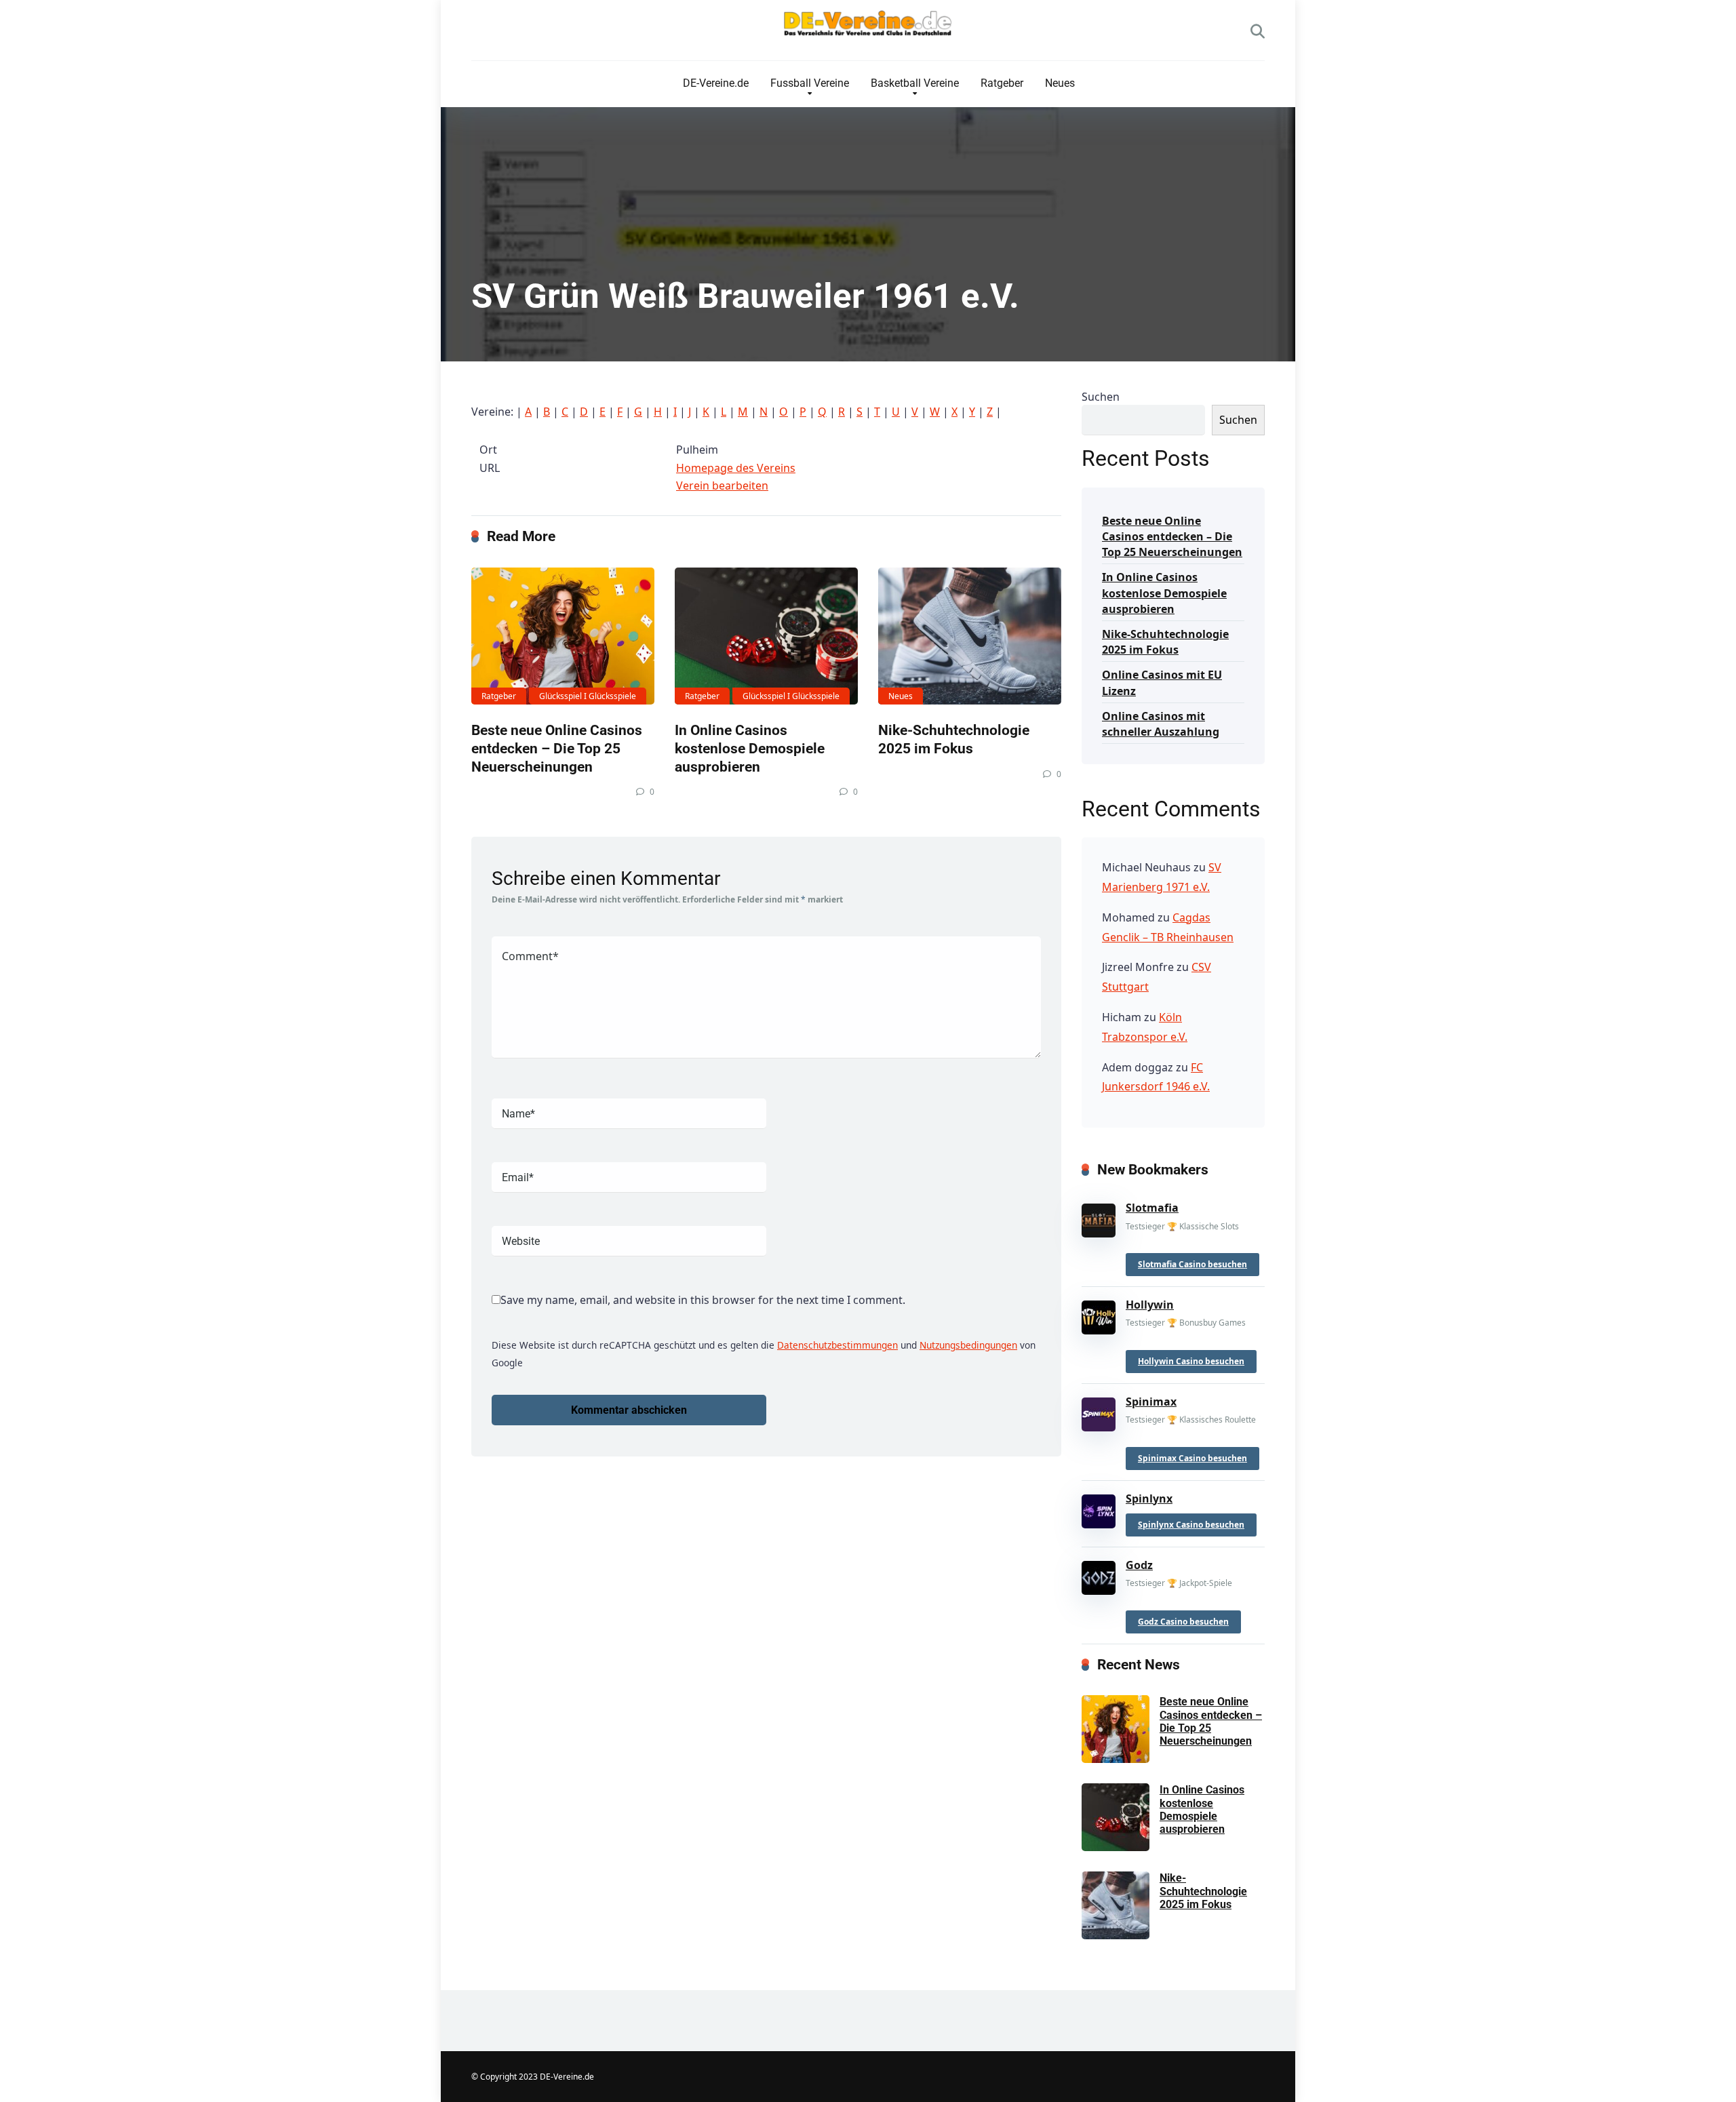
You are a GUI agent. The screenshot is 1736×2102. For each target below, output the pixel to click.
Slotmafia (1152, 1208)
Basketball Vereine (915, 83)
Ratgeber (1002, 83)
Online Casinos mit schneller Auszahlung (1161, 724)
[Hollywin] (1099, 1315)
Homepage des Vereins (736, 468)
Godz (1139, 1565)
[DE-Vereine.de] (868, 27)
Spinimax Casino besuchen (1192, 1458)
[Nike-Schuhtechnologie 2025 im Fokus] (970, 636)
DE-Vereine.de (716, 83)
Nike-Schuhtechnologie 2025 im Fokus (954, 739)
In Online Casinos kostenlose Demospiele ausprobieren (750, 748)
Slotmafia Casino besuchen (1192, 1264)
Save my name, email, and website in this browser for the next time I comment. (703, 1300)
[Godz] (1099, 1575)
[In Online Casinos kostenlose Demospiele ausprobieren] (766, 636)
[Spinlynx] (1099, 1508)
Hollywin (1150, 1305)
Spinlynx (1149, 1499)
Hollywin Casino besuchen (1191, 1361)
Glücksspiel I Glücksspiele (588, 696)
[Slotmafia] (1099, 1218)
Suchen (1101, 397)
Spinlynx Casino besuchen (1191, 1525)
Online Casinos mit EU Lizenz (1162, 682)
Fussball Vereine (810, 83)
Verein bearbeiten (722, 485)
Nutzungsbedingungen (968, 1345)
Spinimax (1151, 1402)
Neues (1060, 83)
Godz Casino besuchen (1183, 1622)
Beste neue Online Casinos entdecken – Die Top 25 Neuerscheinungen (557, 748)
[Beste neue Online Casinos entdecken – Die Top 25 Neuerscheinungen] (563, 636)
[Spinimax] (1099, 1412)
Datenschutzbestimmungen (837, 1345)
